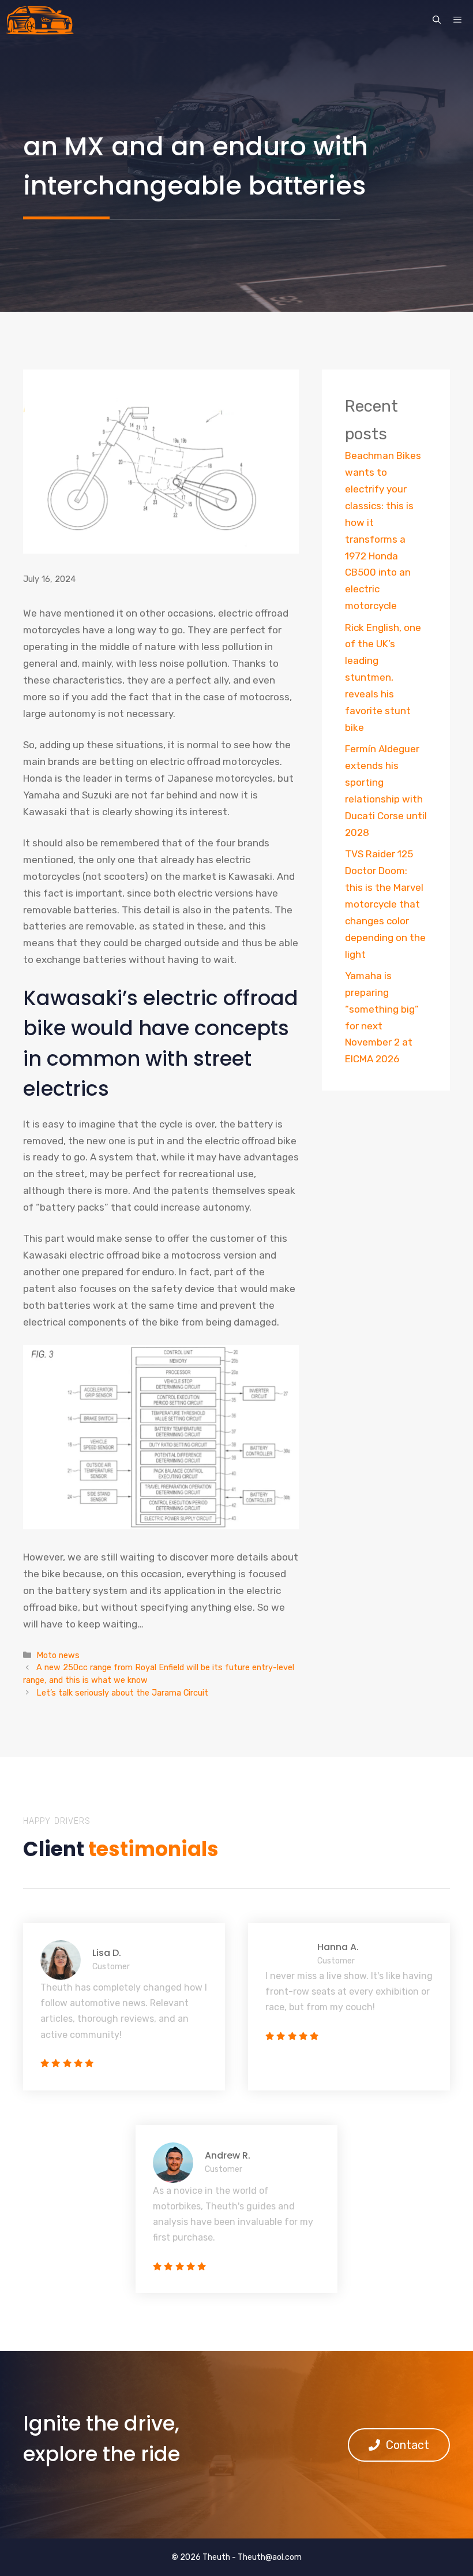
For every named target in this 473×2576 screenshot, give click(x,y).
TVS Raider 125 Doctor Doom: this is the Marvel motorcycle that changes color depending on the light (385, 904)
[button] (437, 20)
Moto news (58, 1655)
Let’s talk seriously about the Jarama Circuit (122, 1693)
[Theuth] (40, 20)
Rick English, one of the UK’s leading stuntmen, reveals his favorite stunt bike (383, 677)
